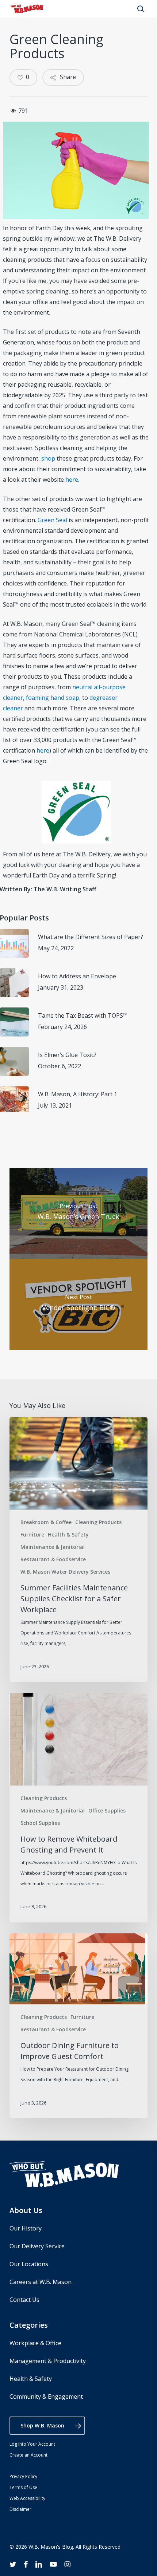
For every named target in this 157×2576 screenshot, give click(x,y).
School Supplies (40, 1823)
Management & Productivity (48, 2361)
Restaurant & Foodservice (53, 1559)
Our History (26, 2228)
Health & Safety (68, 1534)
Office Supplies (107, 1810)
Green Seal (52, 520)
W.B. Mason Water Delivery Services (65, 1572)
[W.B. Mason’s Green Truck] (78, 1214)
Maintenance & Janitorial (53, 1547)
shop (48, 458)
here (72, 480)
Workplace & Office (35, 2343)
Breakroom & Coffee (46, 1522)
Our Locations (29, 2264)
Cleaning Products (98, 1522)
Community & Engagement (46, 2396)
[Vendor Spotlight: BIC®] (78, 1305)
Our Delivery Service (37, 2246)
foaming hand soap (53, 698)
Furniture (32, 1534)
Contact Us (24, 2300)
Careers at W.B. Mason (41, 2282)
